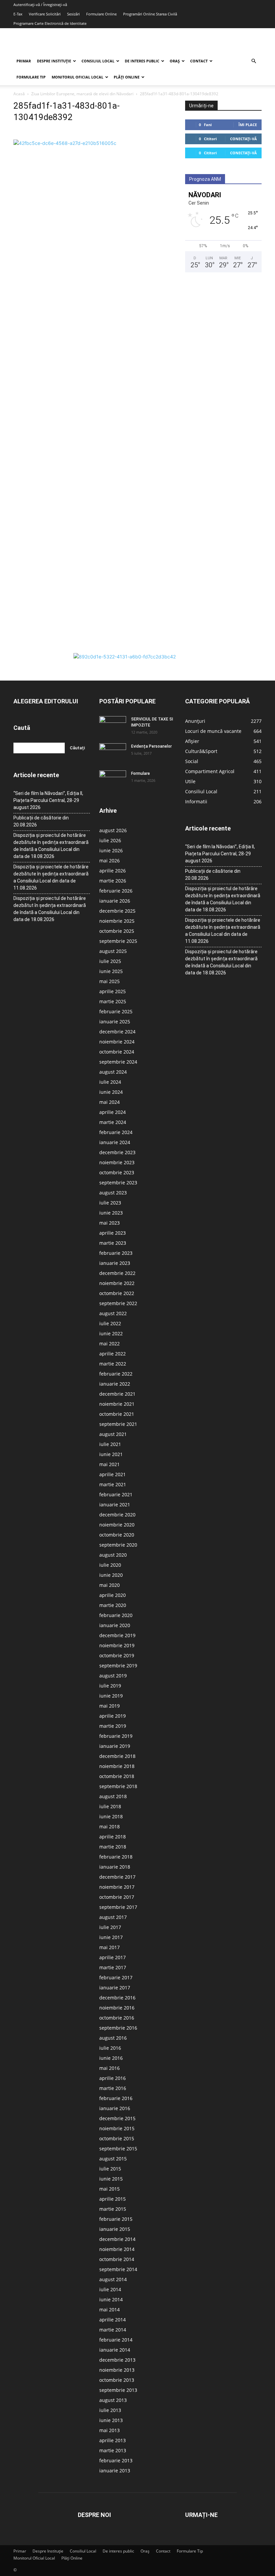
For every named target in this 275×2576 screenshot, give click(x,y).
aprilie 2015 (113, 2199)
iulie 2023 (110, 1203)
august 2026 (113, 830)
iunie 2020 (111, 1575)
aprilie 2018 (113, 1837)
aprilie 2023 (113, 1233)
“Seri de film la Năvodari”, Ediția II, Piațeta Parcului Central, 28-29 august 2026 (48, 800)
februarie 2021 (116, 1494)
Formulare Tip (31, 77)
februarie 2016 (116, 2098)
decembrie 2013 (117, 2360)
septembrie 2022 (118, 1303)
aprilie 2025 (113, 991)
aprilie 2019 (113, 1716)
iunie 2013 (111, 2420)
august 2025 (113, 951)
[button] (254, 61)
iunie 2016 (111, 2058)
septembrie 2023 (118, 1183)
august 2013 (113, 2400)
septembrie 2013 (118, 2390)
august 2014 (113, 2279)
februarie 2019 (116, 1736)
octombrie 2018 (117, 1776)
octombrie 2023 (117, 1172)
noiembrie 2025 (117, 921)
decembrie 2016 (117, 1998)
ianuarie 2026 (115, 901)
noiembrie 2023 (117, 1162)
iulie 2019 (110, 1686)
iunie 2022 (111, 1333)
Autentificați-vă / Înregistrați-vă (40, 5)
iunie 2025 (111, 971)
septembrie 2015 (118, 2149)
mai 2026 (109, 861)
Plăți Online (127, 77)
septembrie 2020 (118, 1545)
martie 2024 (113, 1122)
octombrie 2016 (117, 2018)
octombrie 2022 (117, 1293)
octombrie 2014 (117, 2259)
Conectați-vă (243, 139)
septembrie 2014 (118, 2269)
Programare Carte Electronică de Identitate (50, 23)
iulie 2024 (110, 1082)
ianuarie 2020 (115, 1625)
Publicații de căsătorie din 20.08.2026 (41, 821)
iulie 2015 (110, 2169)
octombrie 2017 (117, 1897)
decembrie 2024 (117, 1032)
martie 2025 (113, 1001)
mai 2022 (109, 1344)
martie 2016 (113, 2088)
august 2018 (113, 1796)
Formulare (141, 773)
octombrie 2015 (117, 2138)
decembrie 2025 (117, 911)
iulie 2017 (110, 1927)
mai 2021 (109, 1464)
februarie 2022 (116, 1374)
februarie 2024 (116, 1132)
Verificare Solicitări (45, 14)
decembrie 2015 (117, 2118)
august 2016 (113, 2038)
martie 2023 (113, 1243)
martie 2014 (113, 2330)
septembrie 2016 (118, 2028)
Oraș (175, 61)
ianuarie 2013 (115, 2471)
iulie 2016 (110, 2048)
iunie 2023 (111, 1213)
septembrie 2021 (118, 1424)
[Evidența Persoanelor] (113, 753)
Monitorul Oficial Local (77, 77)
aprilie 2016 (113, 2078)
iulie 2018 (110, 1806)
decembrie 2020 (117, 1515)
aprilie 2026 (113, 871)
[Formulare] (113, 780)
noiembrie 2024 (117, 1042)
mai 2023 (109, 1223)
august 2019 (113, 1676)
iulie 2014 (110, 2289)
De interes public (142, 61)
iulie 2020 (110, 1565)
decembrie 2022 (117, 1273)
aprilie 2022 (113, 1354)
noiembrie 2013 (117, 2370)
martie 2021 (113, 1484)
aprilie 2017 (113, 1957)
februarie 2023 (116, 1253)
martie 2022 (113, 1364)
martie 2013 (113, 2450)
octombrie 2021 (117, 1414)
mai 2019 (109, 1706)
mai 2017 (109, 1947)
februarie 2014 (116, 2340)
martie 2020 (113, 1605)
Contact (199, 61)
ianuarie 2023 (115, 1263)
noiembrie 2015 (117, 2128)
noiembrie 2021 (117, 1404)
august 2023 (113, 1193)
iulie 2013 (110, 2410)
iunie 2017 (111, 1937)
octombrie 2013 (117, 2380)
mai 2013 (109, 2430)
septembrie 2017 (118, 1907)
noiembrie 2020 (117, 1525)
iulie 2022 (110, 1323)
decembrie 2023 (117, 1152)
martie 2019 (113, 1726)
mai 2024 (109, 1102)
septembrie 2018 (118, 1786)
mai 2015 (109, 2189)
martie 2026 (113, 881)
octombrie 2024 (117, 1052)
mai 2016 (109, 2068)
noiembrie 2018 (117, 1766)
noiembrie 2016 (117, 2008)
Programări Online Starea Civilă (150, 14)
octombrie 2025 (117, 931)
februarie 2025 (116, 1011)
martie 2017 (113, 1967)
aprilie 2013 (113, 2440)
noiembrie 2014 (117, 2249)
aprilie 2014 (113, 2320)
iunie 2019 (111, 1696)
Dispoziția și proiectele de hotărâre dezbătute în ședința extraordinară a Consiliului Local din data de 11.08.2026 (51, 877)
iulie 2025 (110, 961)
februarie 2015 (116, 2219)
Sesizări (73, 14)
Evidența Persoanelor (151, 746)
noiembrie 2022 (117, 1283)
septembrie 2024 (118, 1062)
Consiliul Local (98, 61)
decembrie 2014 (117, 2239)
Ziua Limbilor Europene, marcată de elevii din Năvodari (82, 94)
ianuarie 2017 (115, 1988)
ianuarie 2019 (115, 1746)
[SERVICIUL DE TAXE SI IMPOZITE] (113, 726)
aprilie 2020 (113, 1595)
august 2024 (113, 1072)
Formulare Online (101, 14)
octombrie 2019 (117, 1655)
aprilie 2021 (113, 1474)
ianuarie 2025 (115, 1022)
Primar (24, 61)
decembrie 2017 (117, 1877)
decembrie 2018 (117, 1756)
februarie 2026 (116, 891)
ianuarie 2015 (115, 2229)
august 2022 (113, 1313)
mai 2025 (109, 981)
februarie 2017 (116, 1977)
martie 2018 (113, 1847)
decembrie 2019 (117, 1635)
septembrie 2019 (118, 1666)
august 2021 (113, 1434)
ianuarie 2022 (115, 1384)
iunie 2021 (111, 1454)
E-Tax (18, 14)
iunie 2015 (111, 2179)
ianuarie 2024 (115, 1142)
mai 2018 (109, 1827)
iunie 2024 (111, 1092)
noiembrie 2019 (117, 1645)
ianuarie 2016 (115, 2108)
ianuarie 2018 (115, 1867)
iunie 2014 (111, 2299)
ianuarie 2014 (115, 2350)
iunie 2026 (111, 850)
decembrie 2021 (117, 1394)
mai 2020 (109, 1585)
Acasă (19, 94)
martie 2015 (113, 2209)
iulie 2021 (110, 1444)
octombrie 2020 (117, 1535)
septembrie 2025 (118, 941)
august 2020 (113, 1555)
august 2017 (113, 1917)
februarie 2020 (116, 1615)
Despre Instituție (54, 61)
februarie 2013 (116, 2460)
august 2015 (113, 2159)
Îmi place (248, 125)
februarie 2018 (116, 1857)
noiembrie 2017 (117, 1887)
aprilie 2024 (113, 1112)
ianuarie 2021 (115, 1505)
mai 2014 (109, 2310)
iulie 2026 (110, 840)
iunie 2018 (111, 1816)
